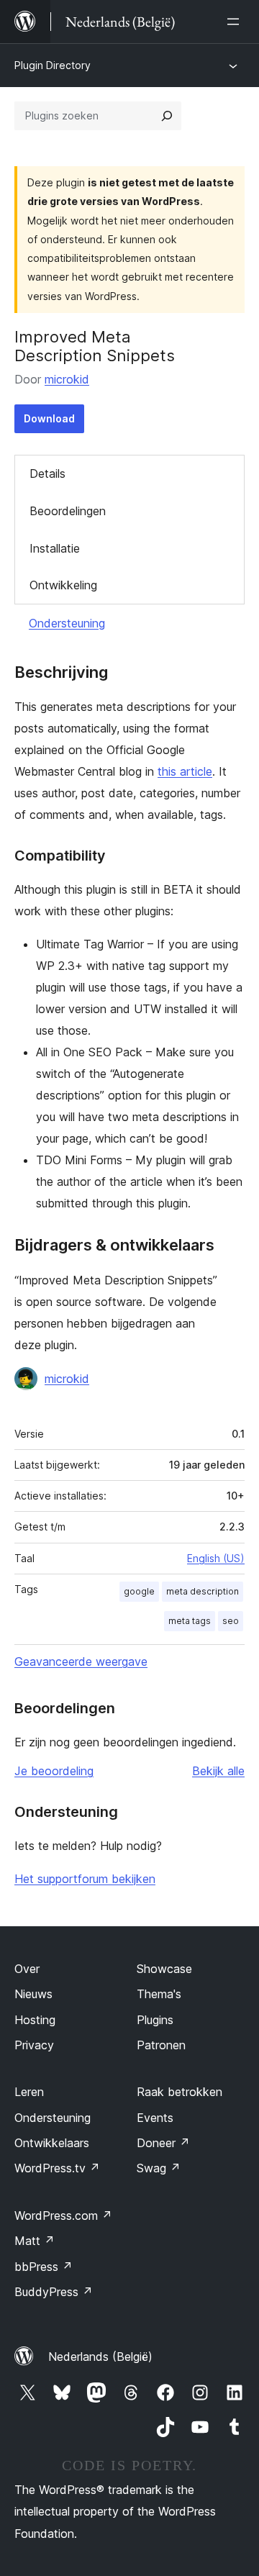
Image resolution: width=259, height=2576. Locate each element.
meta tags (190, 1621)
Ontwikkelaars (52, 2143)
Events (155, 2118)
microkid (67, 379)
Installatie (55, 548)
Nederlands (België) (100, 2357)
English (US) (216, 1558)
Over (27, 1969)
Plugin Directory (53, 65)
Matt (35, 2241)
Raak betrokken (180, 2092)
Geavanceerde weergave (81, 1661)
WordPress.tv (57, 2168)
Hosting (35, 2020)
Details (47, 473)
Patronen (161, 2045)
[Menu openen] (236, 22)
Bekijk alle (218, 1771)
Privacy (34, 2045)
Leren (29, 2092)
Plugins (155, 2020)
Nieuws (33, 1994)
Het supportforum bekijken (85, 1879)
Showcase (164, 1969)
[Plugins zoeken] (167, 116)
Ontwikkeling (63, 585)
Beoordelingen (68, 511)
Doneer (163, 2143)
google (139, 1591)
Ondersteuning (67, 623)
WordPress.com (63, 2216)
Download (49, 418)
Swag (159, 2168)
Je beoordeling (54, 1771)
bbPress (44, 2267)
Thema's (159, 1994)
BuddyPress (54, 2292)
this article (185, 771)
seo (231, 1621)
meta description (203, 1591)
